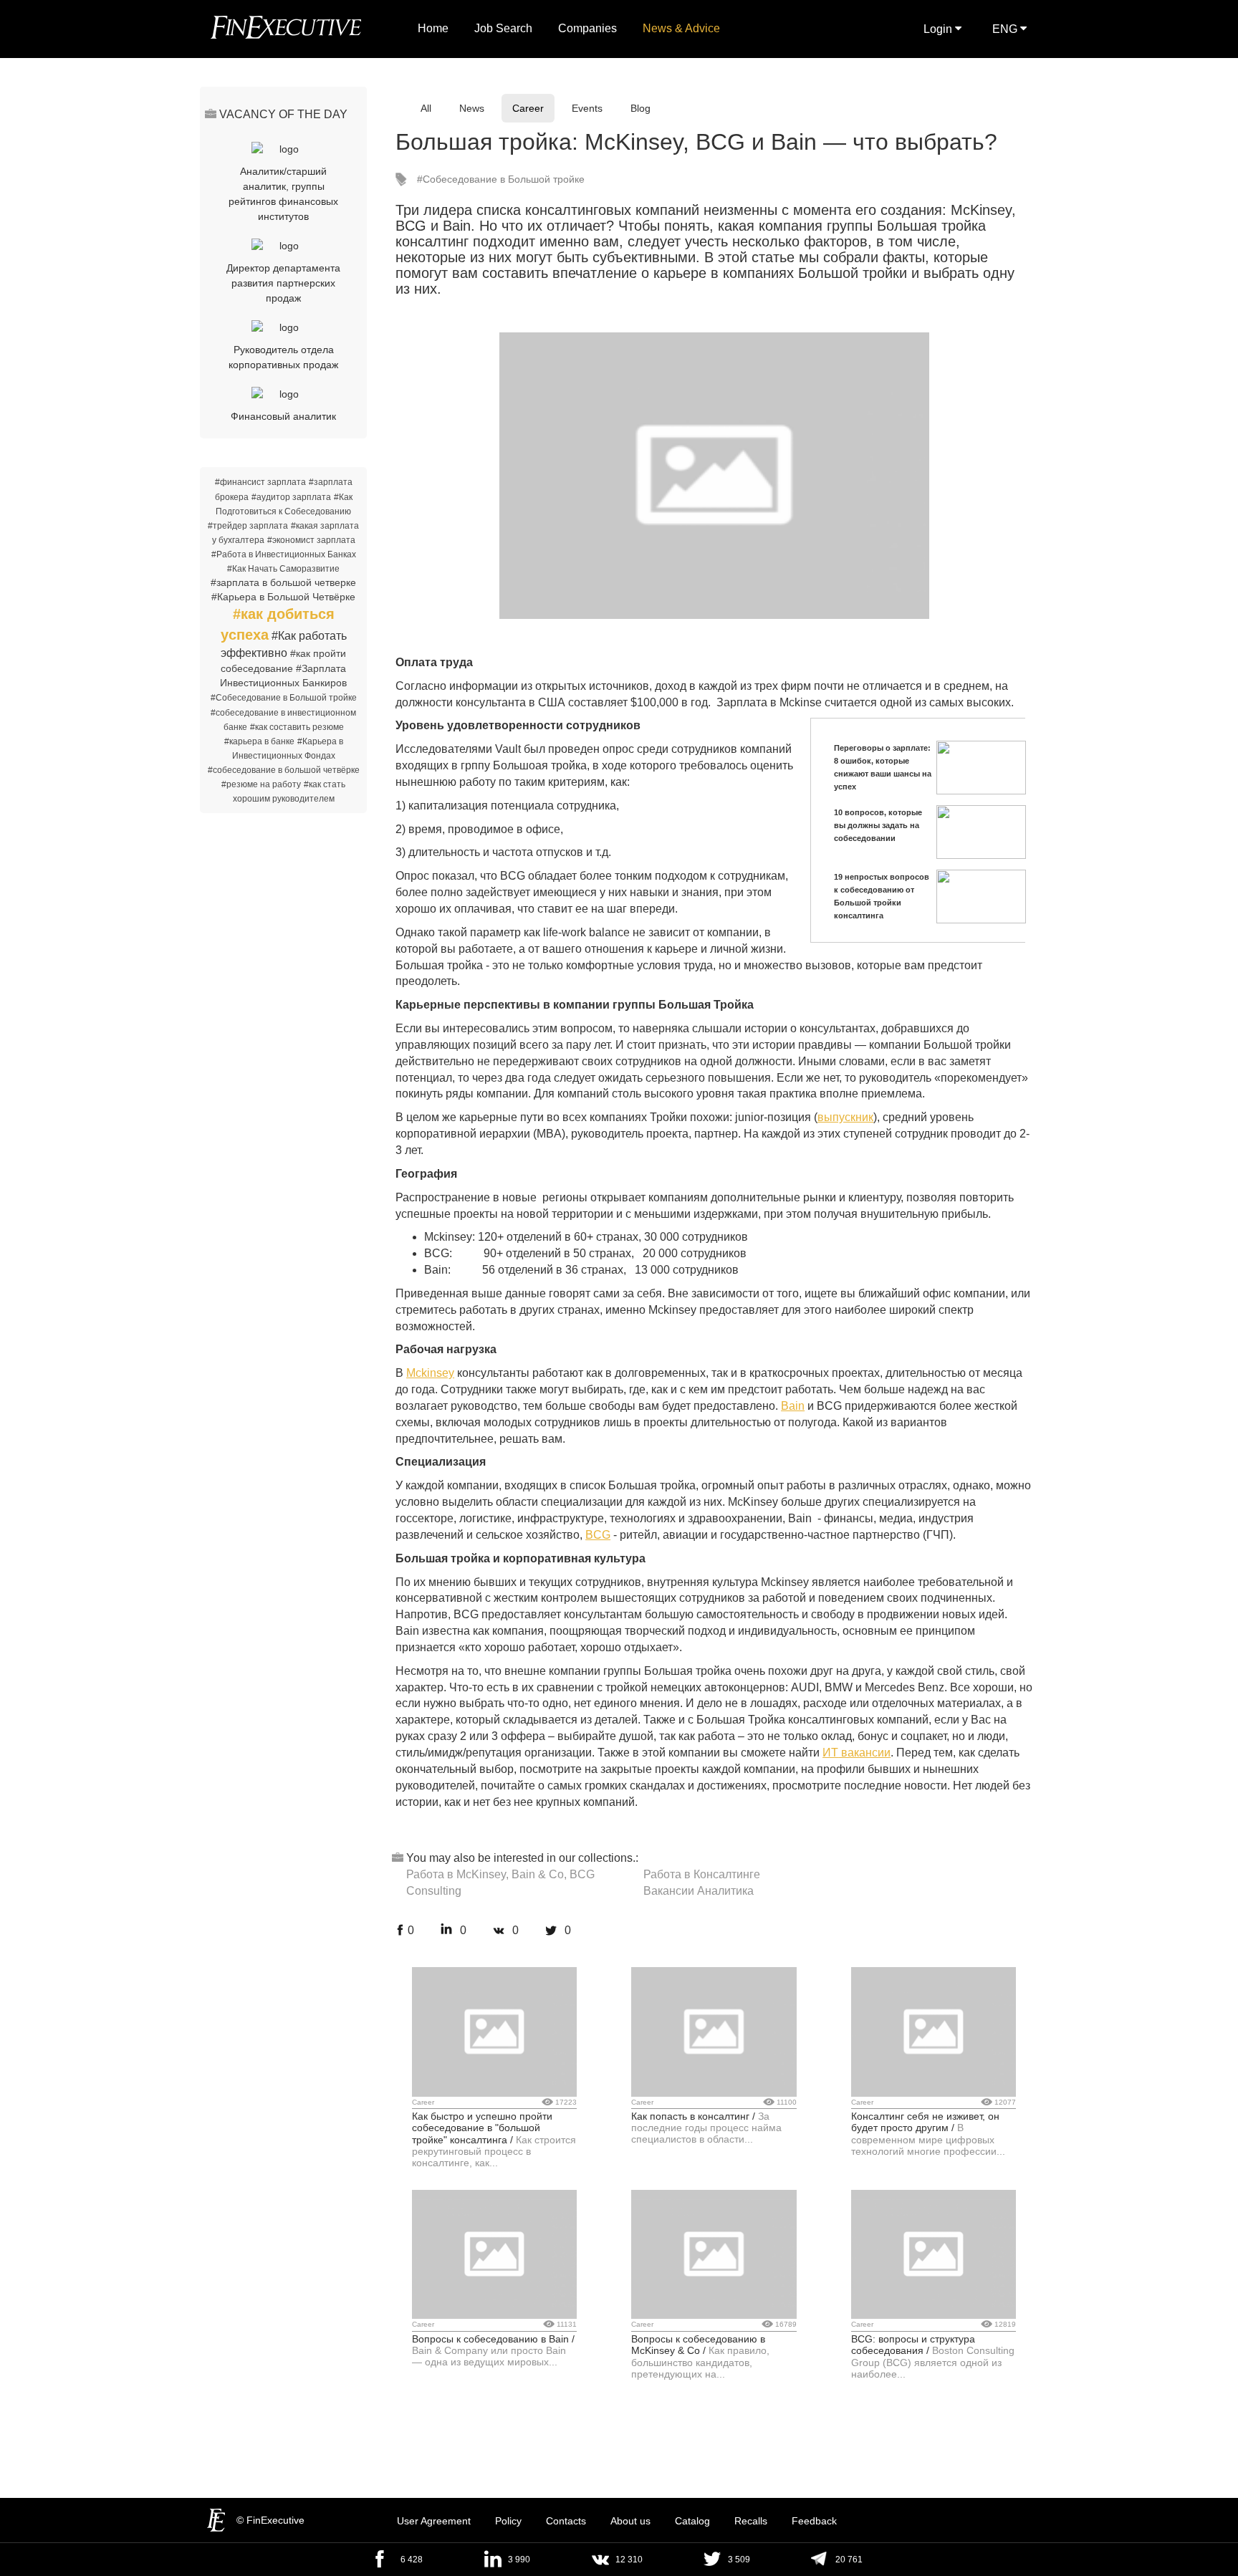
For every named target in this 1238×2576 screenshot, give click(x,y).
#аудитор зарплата (291, 497)
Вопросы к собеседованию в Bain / (493, 2339)
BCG (598, 1535)
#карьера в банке (259, 741)
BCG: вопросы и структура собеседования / (913, 2345)
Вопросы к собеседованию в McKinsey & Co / (698, 2345)
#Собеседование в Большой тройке (284, 698)
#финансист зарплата (260, 482)
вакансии (864, 1753)
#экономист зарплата (311, 540)
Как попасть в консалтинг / (693, 2116)
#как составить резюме (297, 727)
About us (630, 2521)
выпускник (845, 1117)
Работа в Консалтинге (702, 1874)
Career (528, 108)
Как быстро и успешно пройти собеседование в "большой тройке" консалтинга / (482, 2128)
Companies (587, 28)
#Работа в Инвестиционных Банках (284, 554)
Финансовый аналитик (283, 416)
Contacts (566, 2521)
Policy (508, 2521)
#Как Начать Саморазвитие (283, 569)
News (472, 108)
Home (433, 28)
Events (587, 108)
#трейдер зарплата (248, 526)
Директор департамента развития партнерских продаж (283, 283)
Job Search (503, 28)
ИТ (830, 1753)
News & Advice (681, 28)
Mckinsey (430, 1373)
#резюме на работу (261, 784)
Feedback (814, 2521)
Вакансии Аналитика (699, 1891)
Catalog (692, 2521)
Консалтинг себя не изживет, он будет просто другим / (925, 2122)
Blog (640, 108)
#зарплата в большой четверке (283, 582)
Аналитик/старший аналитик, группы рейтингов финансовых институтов (283, 194)
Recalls (751, 2521)
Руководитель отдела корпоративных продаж (283, 357)
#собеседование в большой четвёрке (284, 770)
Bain (793, 1406)
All (426, 108)
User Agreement (434, 2521)
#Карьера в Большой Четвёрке (283, 597)
